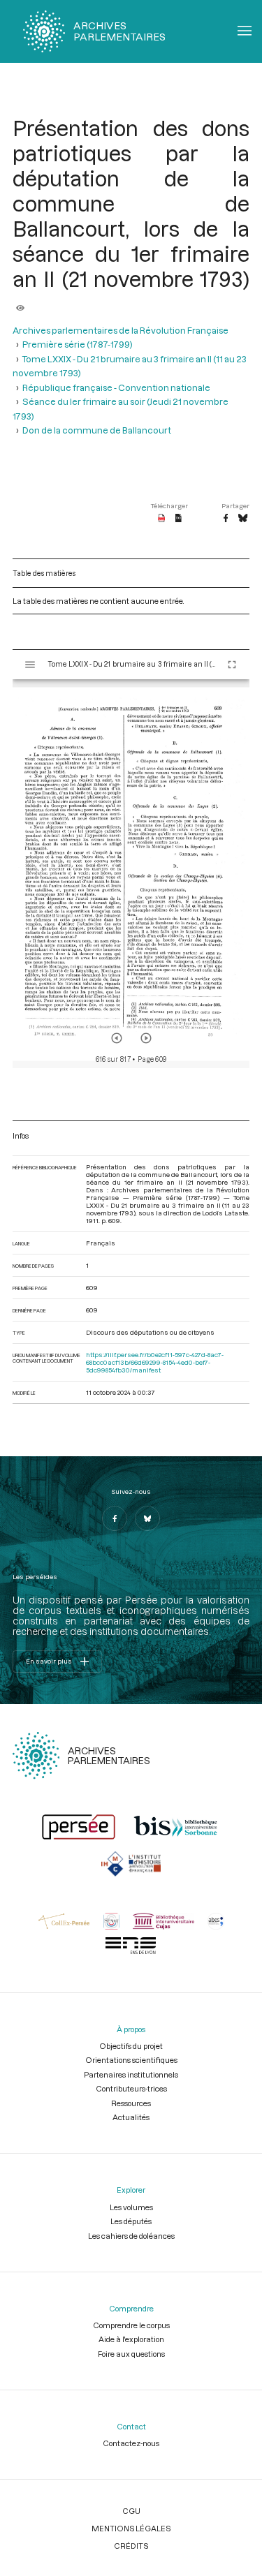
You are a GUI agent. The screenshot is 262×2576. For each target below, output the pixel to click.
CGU (131, 2511)
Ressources (131, 2103)
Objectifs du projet (131, 2046)
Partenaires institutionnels (131, 2074)
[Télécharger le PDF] (162, 519)
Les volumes (131, 2207)
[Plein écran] (232, 665)
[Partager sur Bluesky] (243, 519)
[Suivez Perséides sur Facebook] (115, 1518)
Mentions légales (131, 2528)
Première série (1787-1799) (78, 344)
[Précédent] (117, 1038)
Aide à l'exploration (131, 2339)
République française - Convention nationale (116, 387)
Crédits (131, 2546)
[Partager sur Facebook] (226, 519)
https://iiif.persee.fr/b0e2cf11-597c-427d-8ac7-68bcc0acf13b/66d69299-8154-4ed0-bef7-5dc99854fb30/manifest (155, 1362)
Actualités (131, 2117)
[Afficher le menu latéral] (30, 665)
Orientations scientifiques (131, 2060)
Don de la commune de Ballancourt (97, 430)
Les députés (131, 2221)
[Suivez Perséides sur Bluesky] (147, 1518)
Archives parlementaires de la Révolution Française (121, 330)
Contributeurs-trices (131, 2088)
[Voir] (20, 304)
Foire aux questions (131, 2354)
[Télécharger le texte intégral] (179, 519)
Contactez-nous (131, 2443)
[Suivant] (146, 1038)
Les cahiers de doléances (131, 2236)
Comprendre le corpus (131, 2325)
